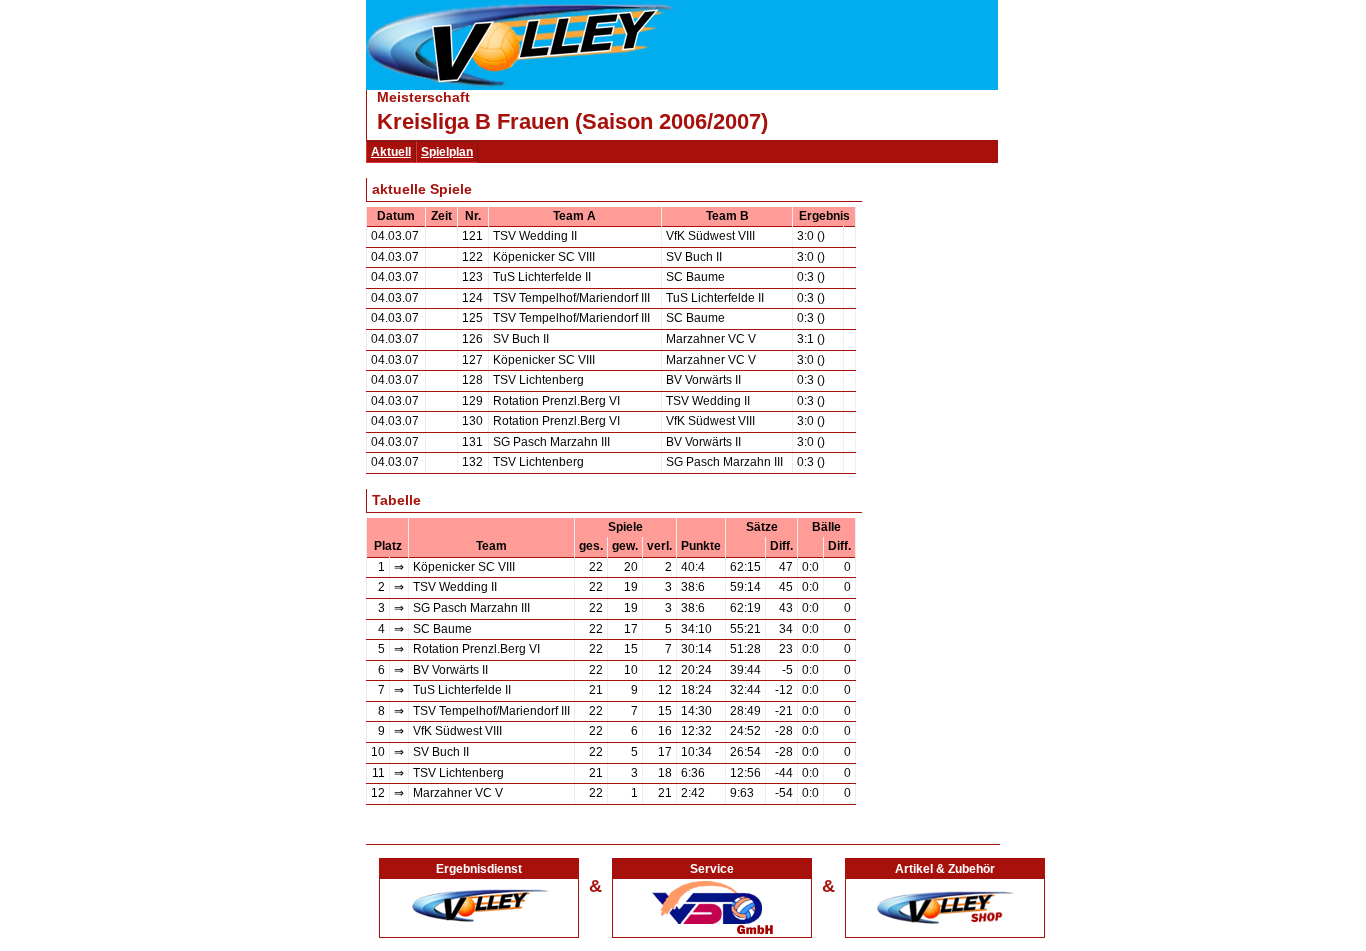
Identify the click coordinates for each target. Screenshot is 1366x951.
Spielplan (447, 152)
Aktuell (391, 152)
